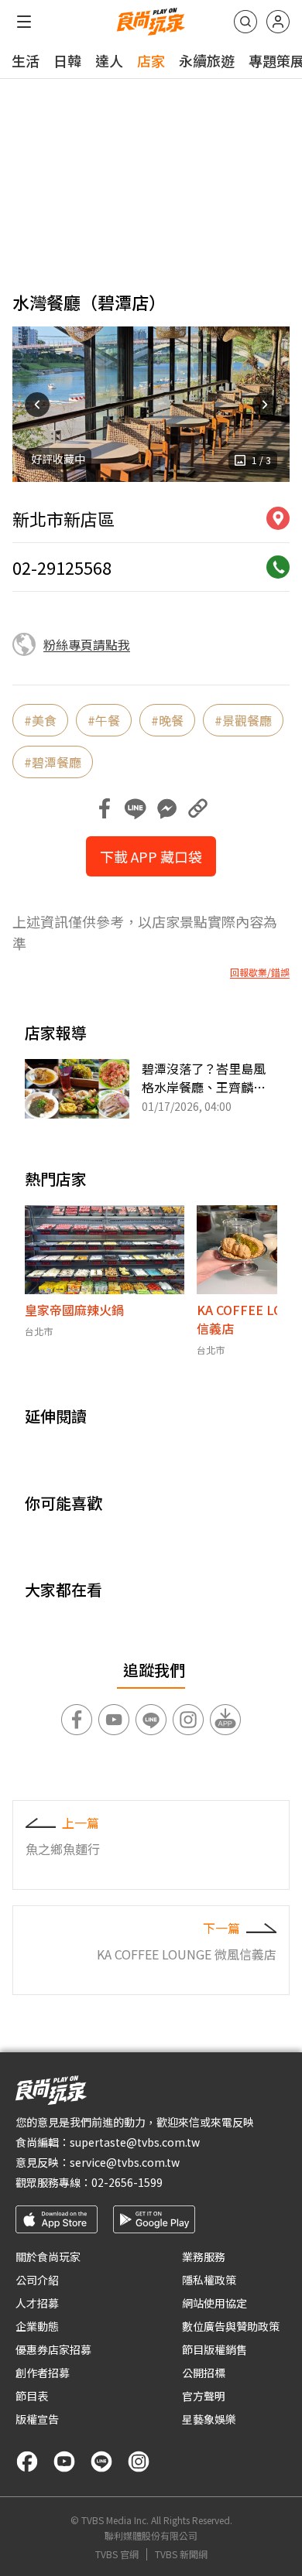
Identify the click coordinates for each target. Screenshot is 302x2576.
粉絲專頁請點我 (87, 644)
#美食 (40, 720)
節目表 (32, 2396)
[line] (101, 2462)
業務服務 (204, 2257)
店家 (151, 60)
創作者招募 (43, 2373)
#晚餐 (167, 720)
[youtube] (64, 2462)
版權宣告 (37, 2419)
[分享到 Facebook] (105, 808)
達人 (109, 60)
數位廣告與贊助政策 (231, 2326)
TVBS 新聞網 (181, 2554)
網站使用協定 (214, 2303)
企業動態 (37, 2326)
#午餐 (104, 720)
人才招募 (37, 2303)
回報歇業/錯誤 (260, 972)
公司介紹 (37, 2280)
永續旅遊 (207, 60)
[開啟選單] (24, 22)
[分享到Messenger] (166, 808)
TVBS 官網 (117, 2554)
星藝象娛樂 (209, 2419)
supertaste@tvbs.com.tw (135, 2142)
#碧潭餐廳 (53, 762)
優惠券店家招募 (53, 2349)
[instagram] (139, 2462)
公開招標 (204, 2373)
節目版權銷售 (214, 2349)
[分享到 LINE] (136, 808)
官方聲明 (204, 2396)
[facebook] (27, 2462)
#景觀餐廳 (243, 720)
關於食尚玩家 (48, 2257)
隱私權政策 (209, 2280)
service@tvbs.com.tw (125, 2162)
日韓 (67, 60)
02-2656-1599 (127, 2182)
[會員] (278, 22)
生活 (26, 60)
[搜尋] (245, 22)
